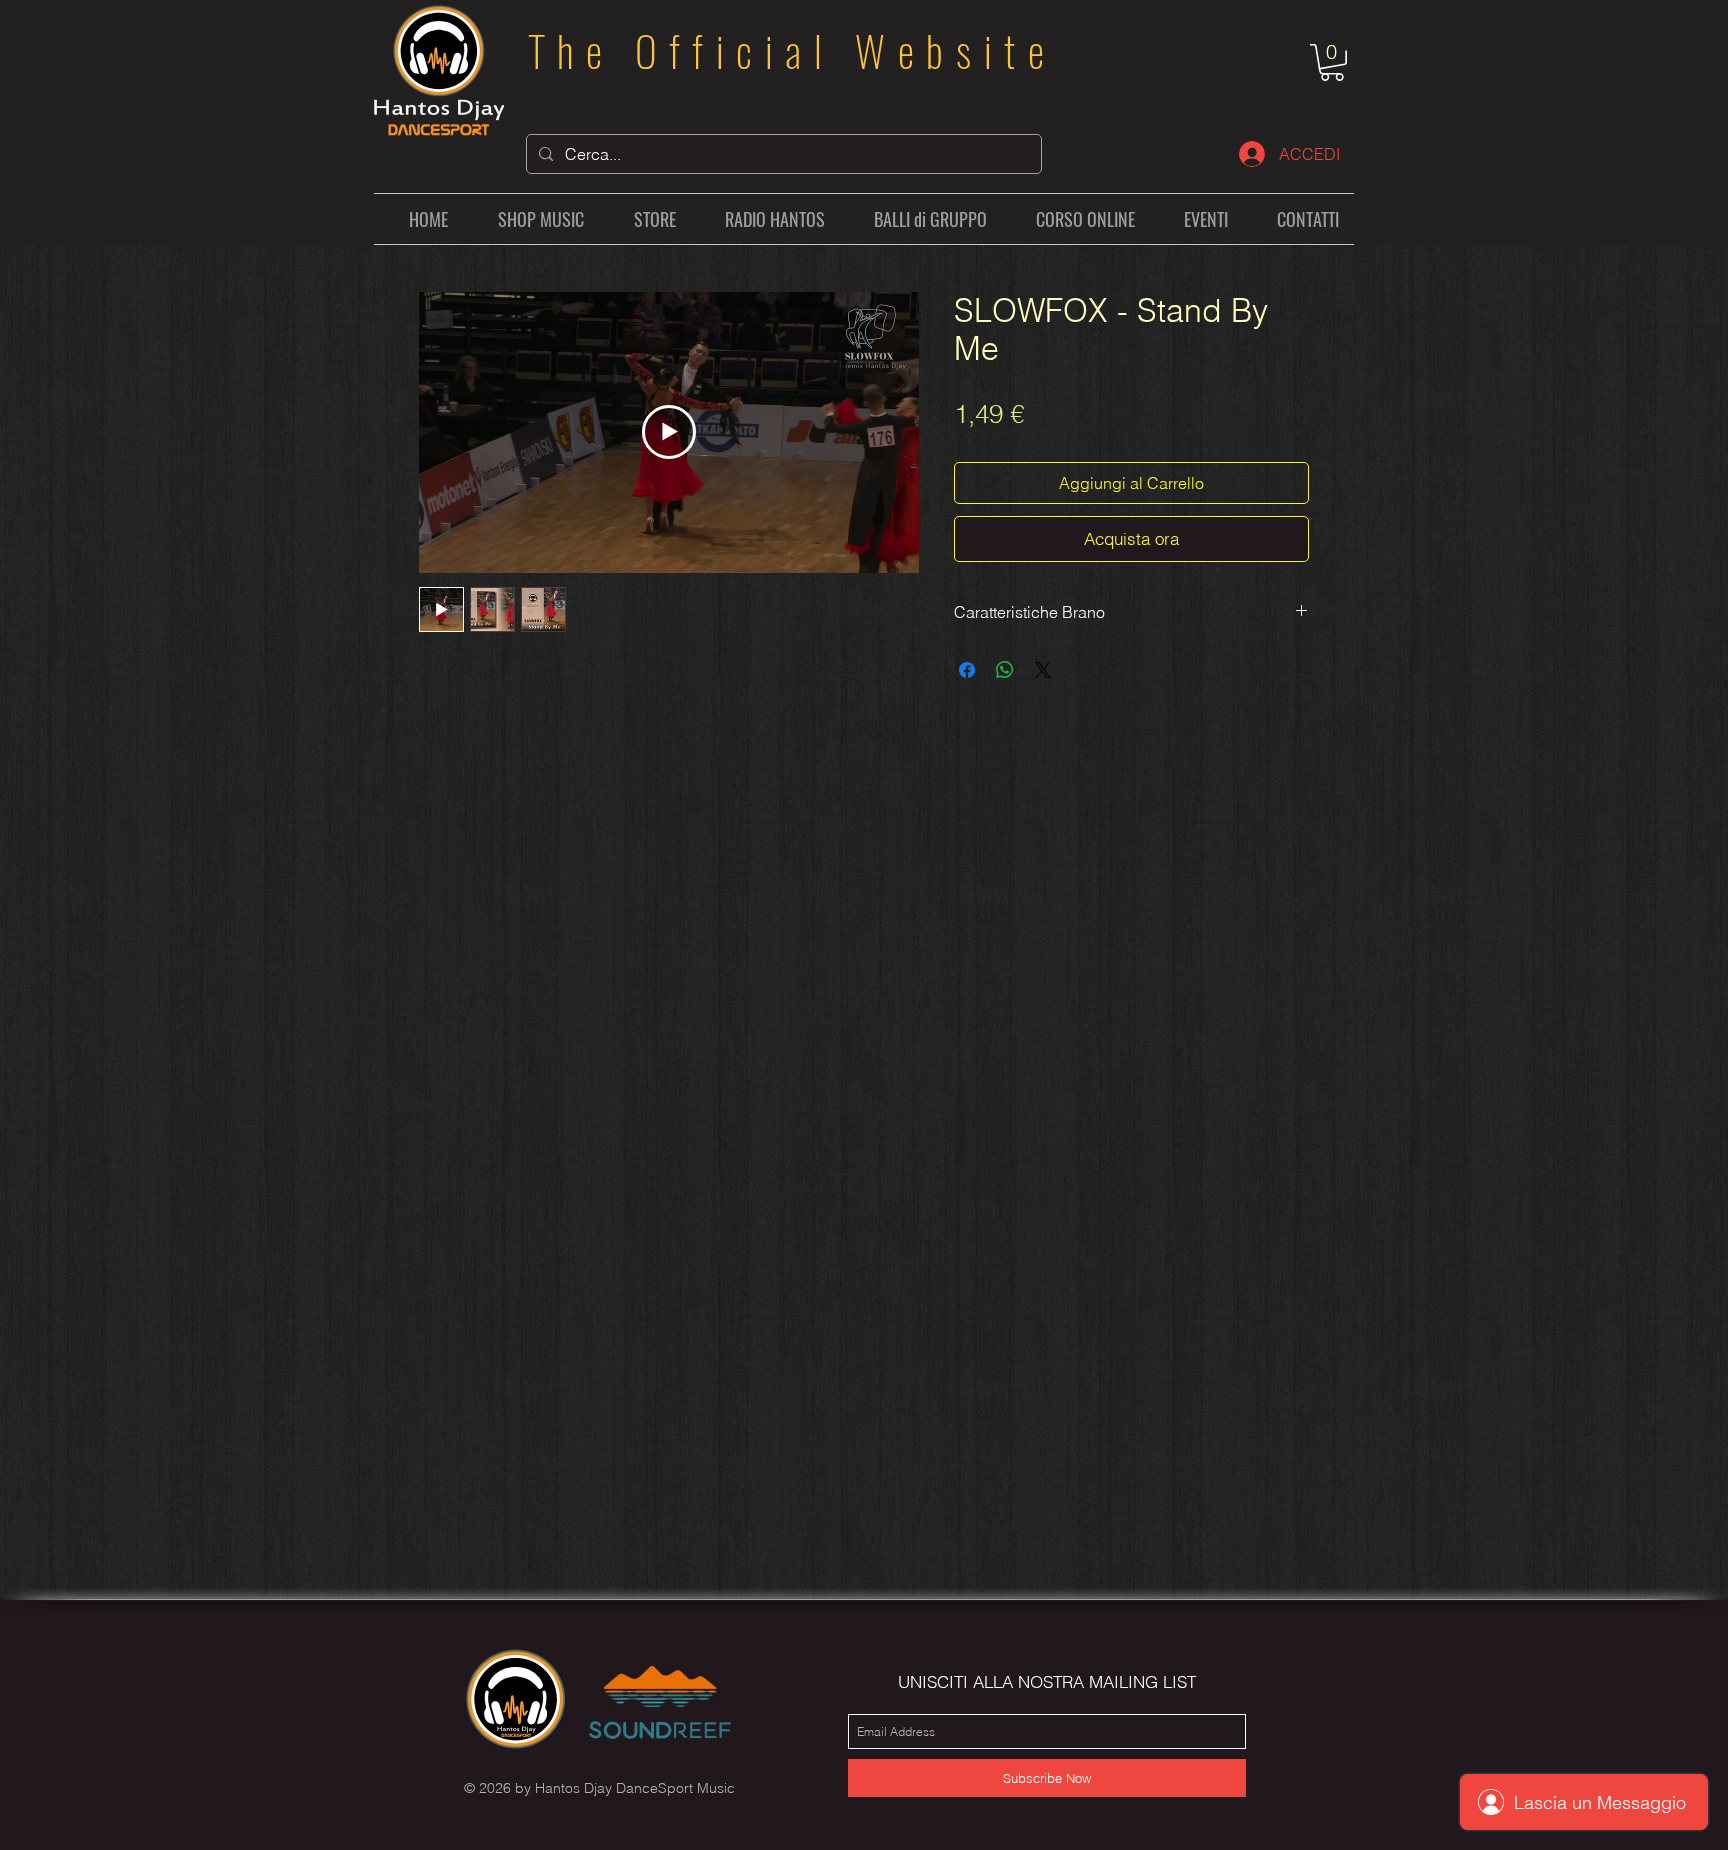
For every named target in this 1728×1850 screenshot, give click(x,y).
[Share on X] (1043, 670)
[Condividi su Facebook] (967, 670)
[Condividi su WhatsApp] (1005, 670)
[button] (1332, 62)
